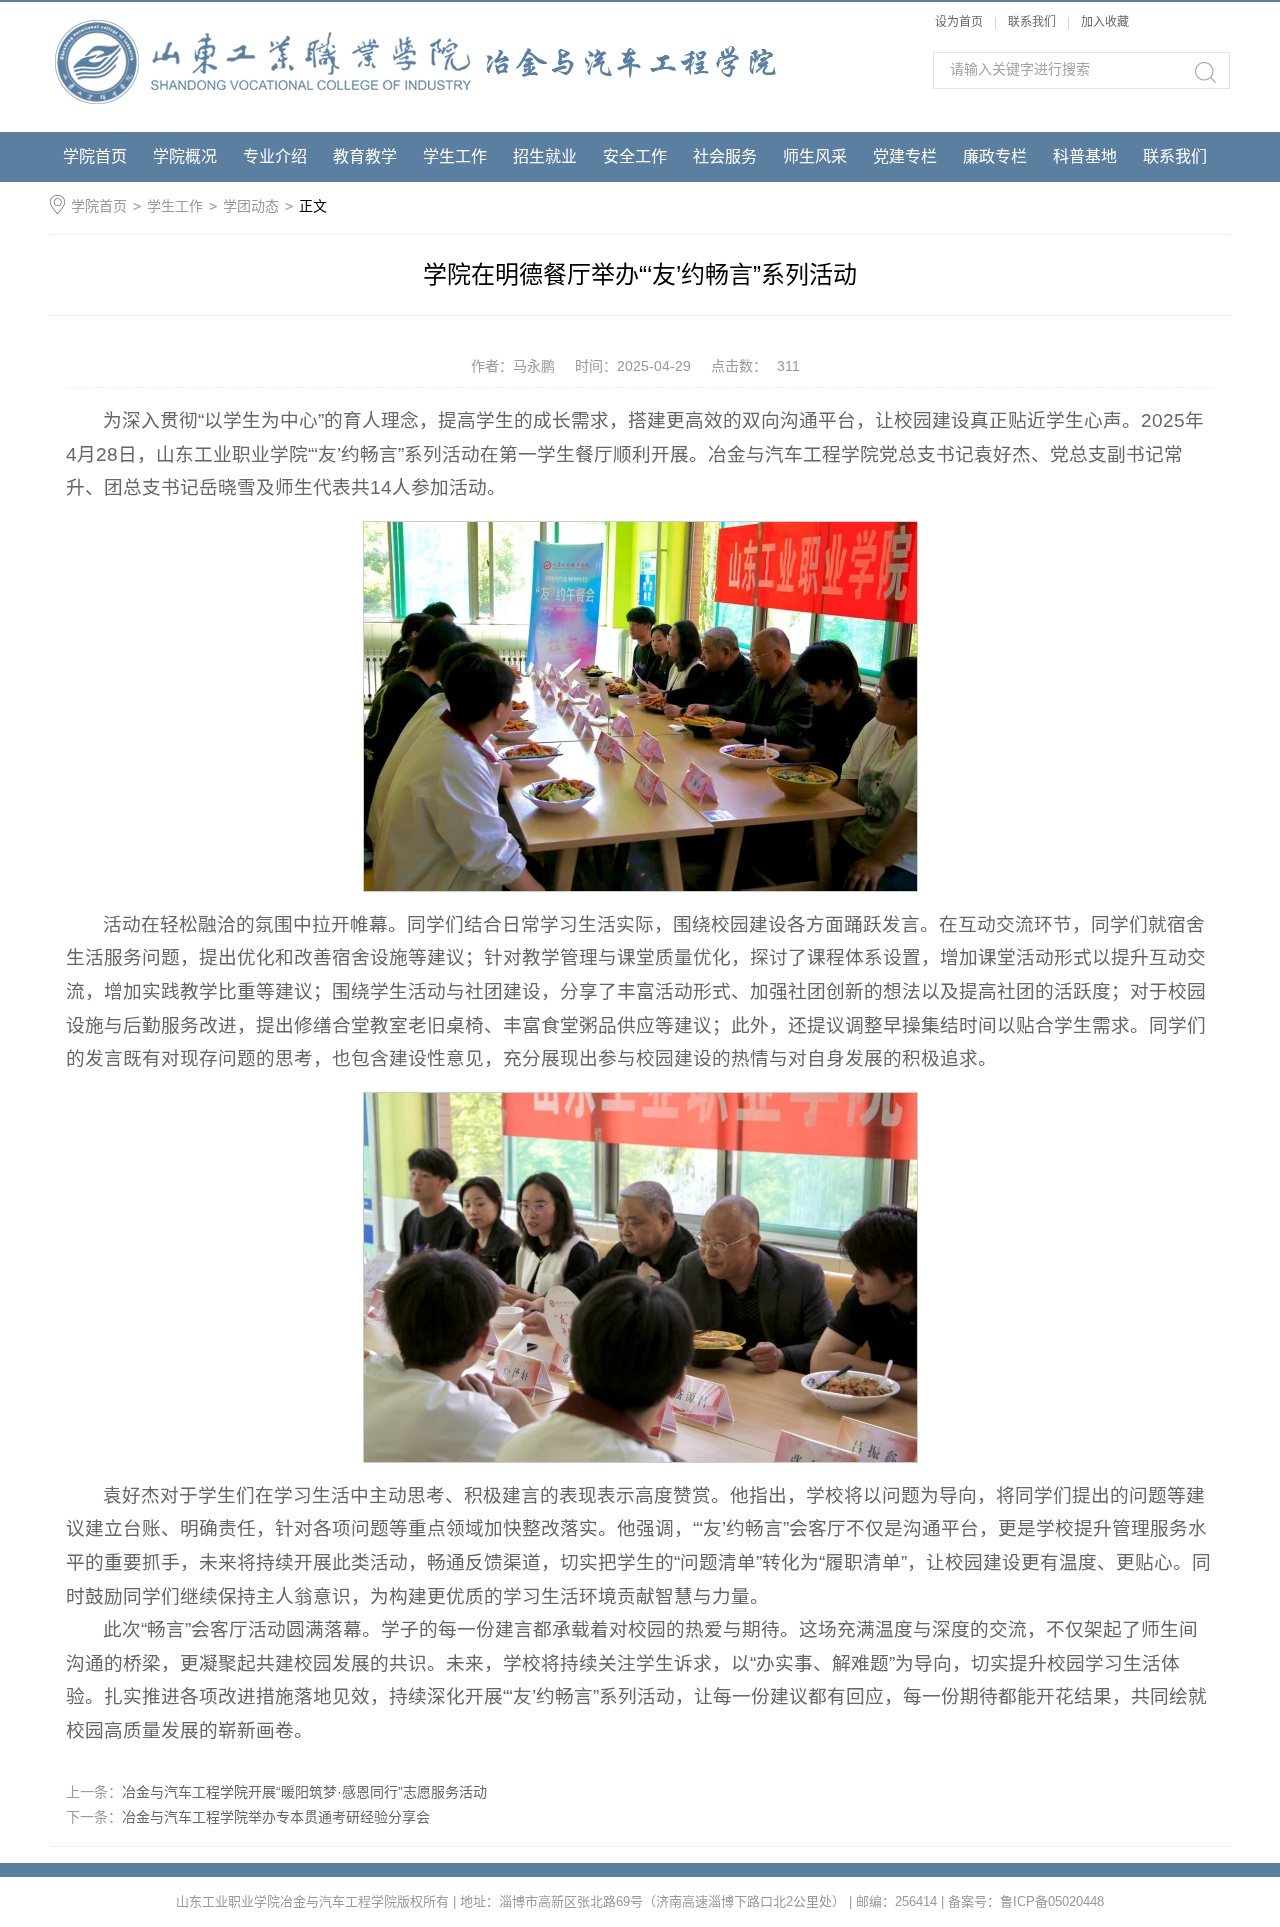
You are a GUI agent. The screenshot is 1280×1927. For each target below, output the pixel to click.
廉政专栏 (995, 156)
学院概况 (185, 156)
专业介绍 (275, 156)
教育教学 (365, 156)
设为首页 (959, 22)
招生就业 (545, 156)
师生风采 (815, 156)
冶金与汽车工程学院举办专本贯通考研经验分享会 (276, 1817)
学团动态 (251, 206)
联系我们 (1033, 22)
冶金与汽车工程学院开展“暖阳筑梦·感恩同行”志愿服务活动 (304, 1792)
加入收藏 (1105, 22)
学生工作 (455, 156)
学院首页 (95, 156)
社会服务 (725, 156)
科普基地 (1085, 156)
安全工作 (635, 156)
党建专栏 (905, 156)
